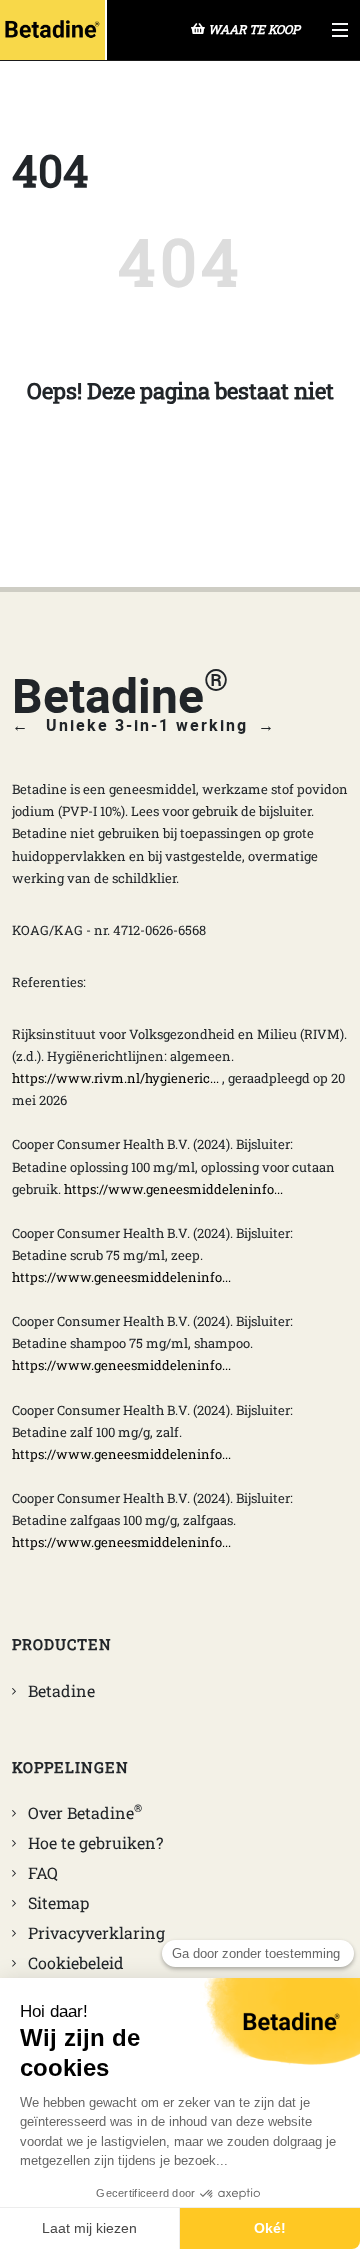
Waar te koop (254, 29)
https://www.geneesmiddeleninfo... (173, 1189)
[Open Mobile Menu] (340, 30)
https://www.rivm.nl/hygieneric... (115, 1078)
